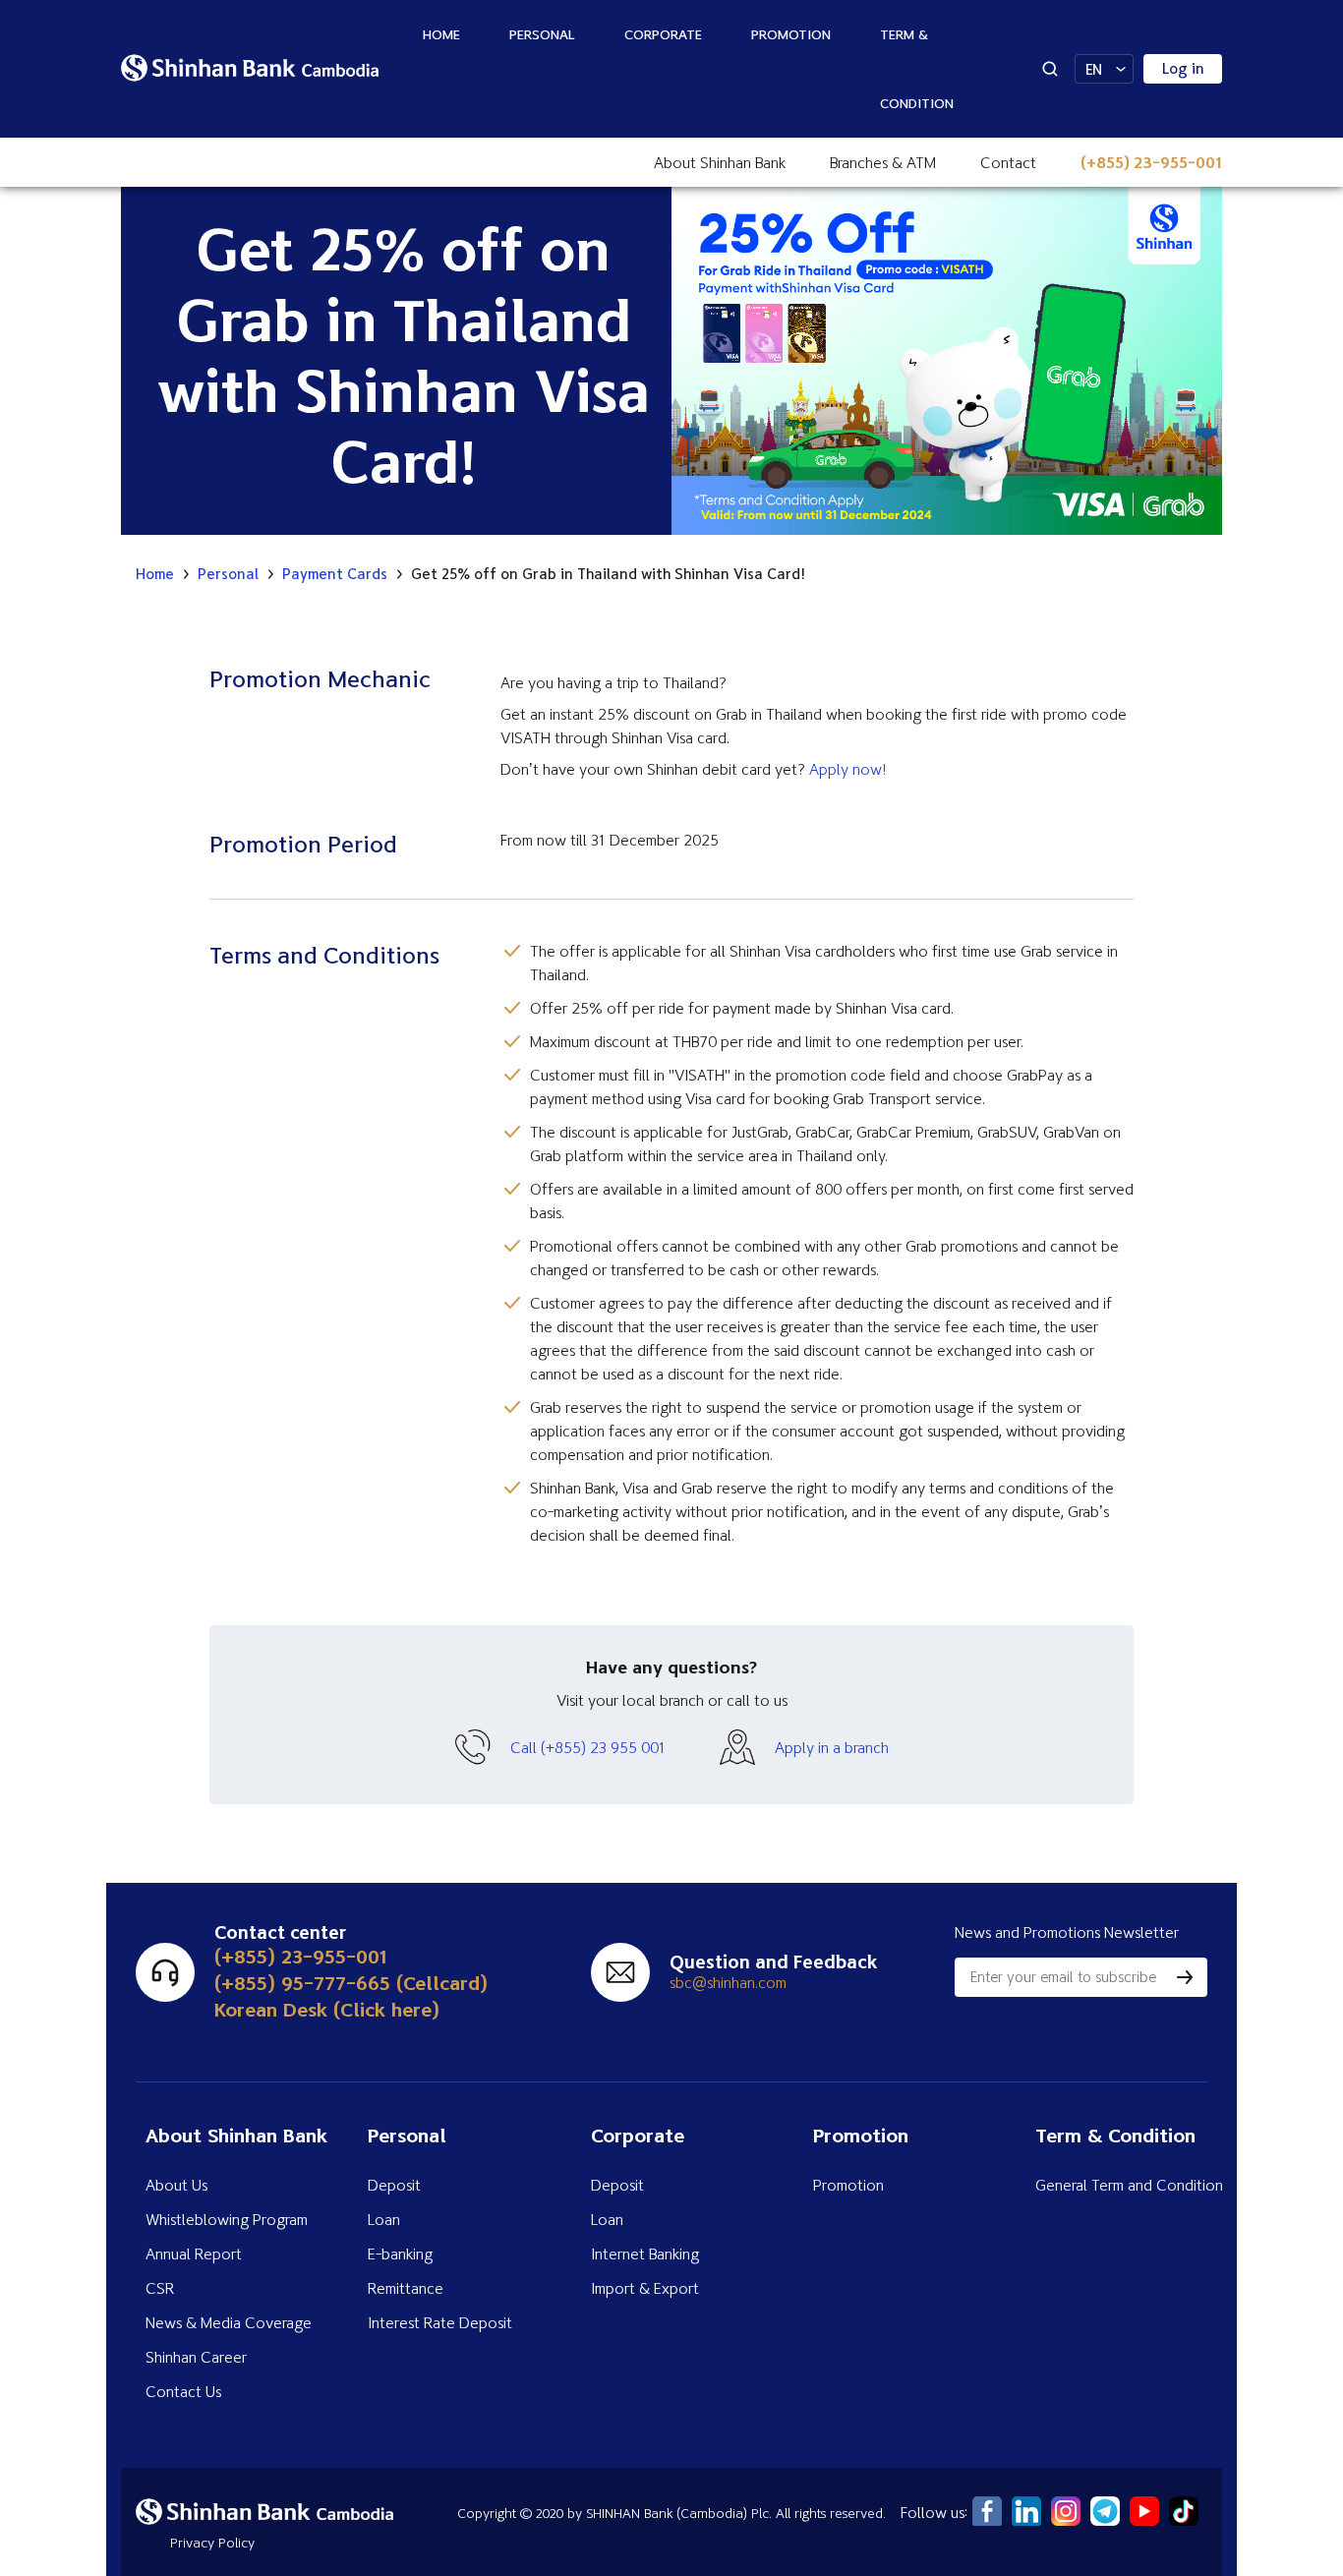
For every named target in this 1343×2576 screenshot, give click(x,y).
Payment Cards (335, 574)
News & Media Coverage (229, 2322)
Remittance (406, 2288)
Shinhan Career (196, 2357)
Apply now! (848, 769)
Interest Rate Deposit (440, 2322)
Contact (1008, 162)
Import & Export (645, 2288)
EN (1094, 69)
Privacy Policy (212, 2542)
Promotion (791, 34)
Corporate (663, 34)
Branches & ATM (883, 162)
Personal (542, 34)
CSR (160, 2288)
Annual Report (194, 2254)
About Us (176, 2185)
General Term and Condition (1129, 2185)
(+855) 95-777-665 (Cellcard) (351, 1983)
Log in (1183, 68)
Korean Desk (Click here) (327, 2009)
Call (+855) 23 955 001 (588, 1747)
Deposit (394, 2185)
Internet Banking (645, 2254)
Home (441, 34)
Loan (384, 2219)
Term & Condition (917, 68)
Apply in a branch (832, 1747)
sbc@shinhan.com (728, 1982)
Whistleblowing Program (227, 2219)
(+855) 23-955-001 (1151, 162)
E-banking (400, 2254)
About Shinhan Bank (720, 162)
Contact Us (183, 2391)
